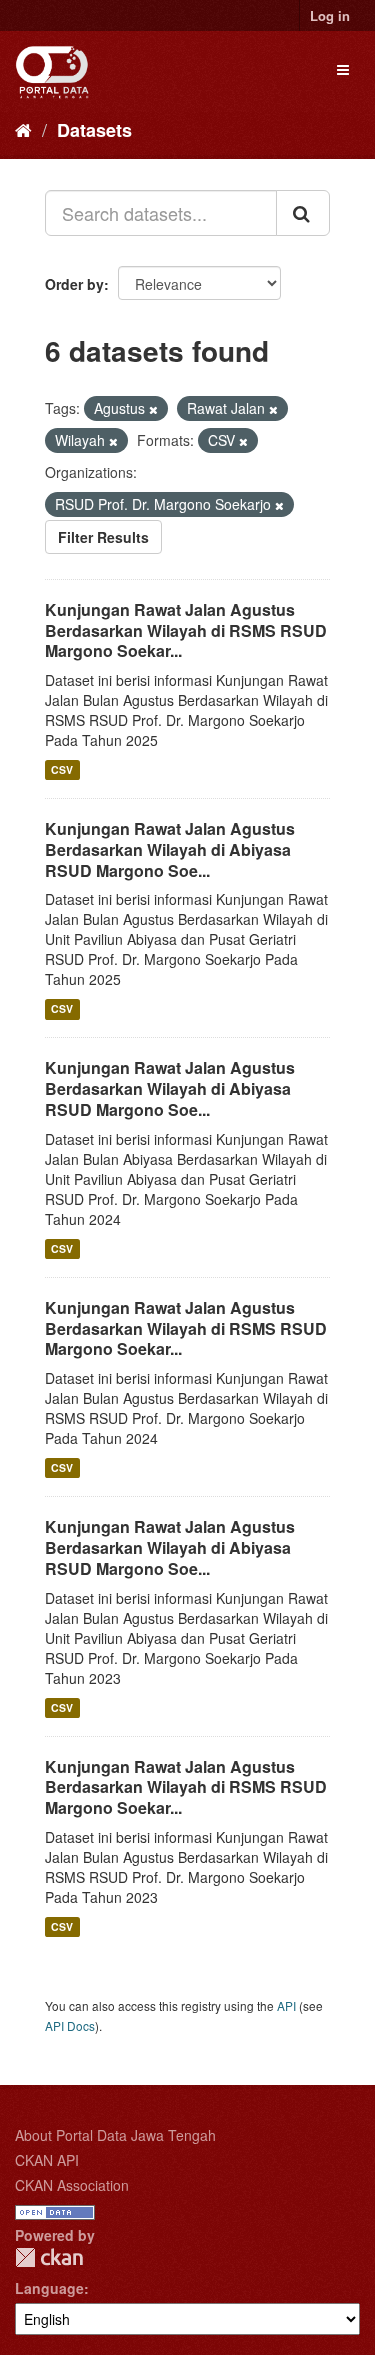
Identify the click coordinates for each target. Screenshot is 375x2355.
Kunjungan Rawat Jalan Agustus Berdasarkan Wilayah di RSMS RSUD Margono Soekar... (186, 630)
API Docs (70, 2025)
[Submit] (303, 213)
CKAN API (47, 2160)
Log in (330, 15)
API (286, 2005)
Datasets (94, 130)
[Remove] (153, 409)
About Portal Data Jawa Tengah (115, 2135)
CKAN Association (72, 2185)
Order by (74, 284)
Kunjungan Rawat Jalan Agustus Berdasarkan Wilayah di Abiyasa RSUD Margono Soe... (170, 849)
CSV (62, 769)
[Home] (23, 129)
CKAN (49, 2257)
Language (49, 2288)
